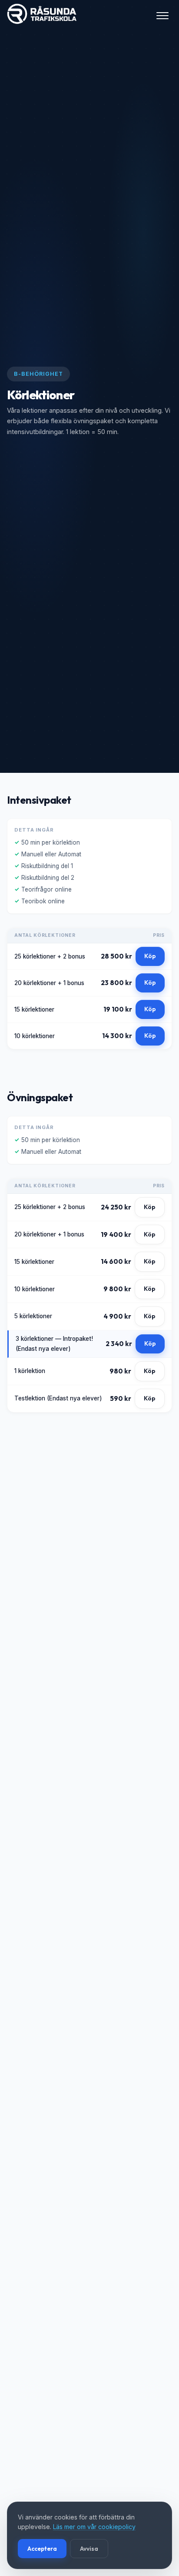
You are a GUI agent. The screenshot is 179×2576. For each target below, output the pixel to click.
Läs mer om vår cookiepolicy (94, 2527)
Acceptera (42, 2549)
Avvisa (89, 2549)
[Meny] (162, 16)
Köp (150, 956)
